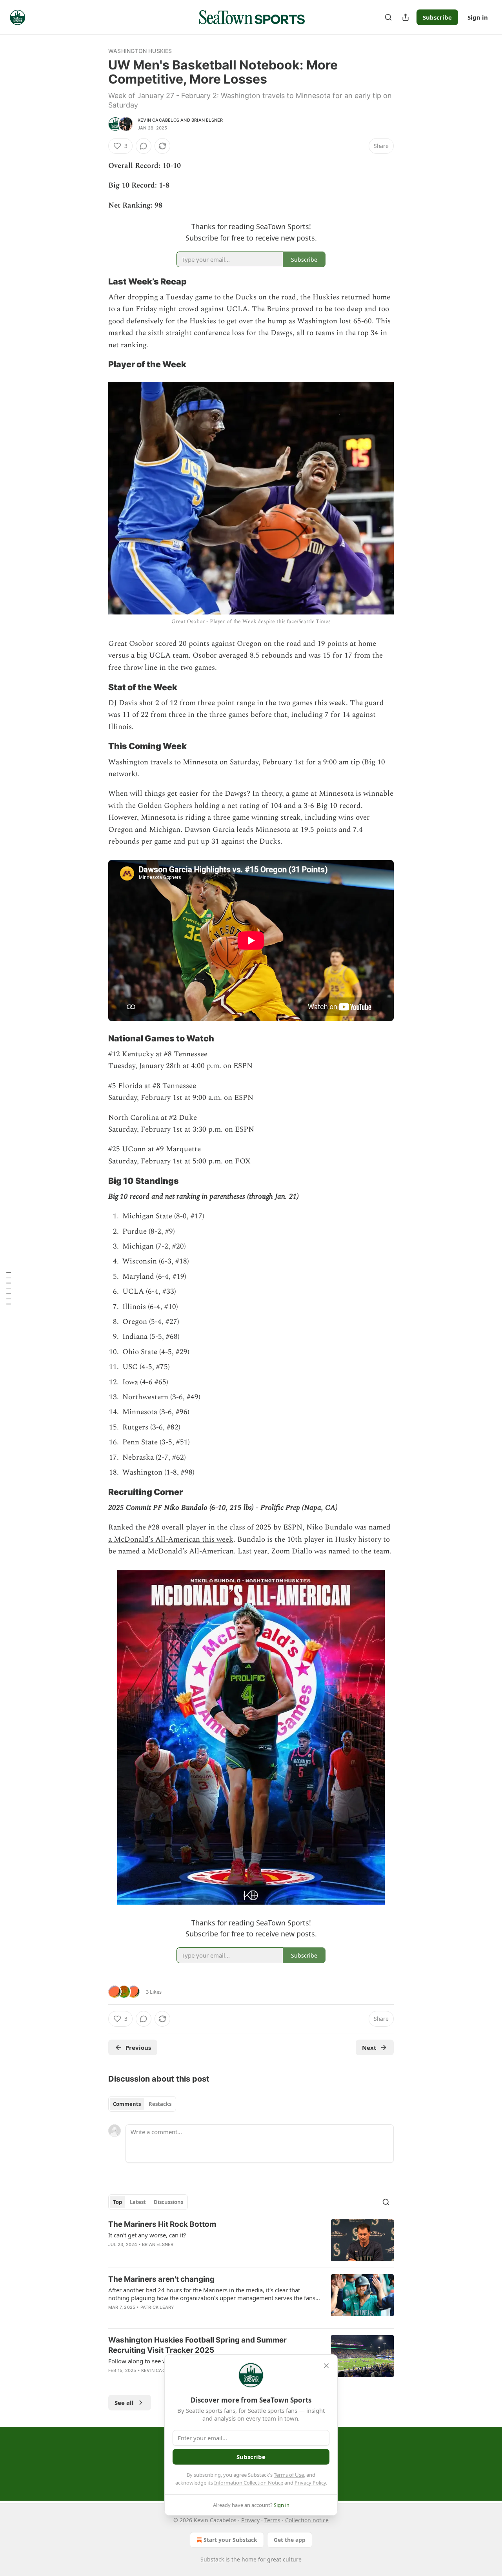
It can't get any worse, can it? (147, 2235)
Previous (138, 2047)
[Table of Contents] (9, 1288)
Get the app (290, 2540)
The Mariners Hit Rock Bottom (162, 2224)
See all (124, 2403)
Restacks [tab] (160, 2104)
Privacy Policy (310, 2483)
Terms (272, 2520)
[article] (251, 2240)
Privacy (250, 2520)
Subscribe (437, 17)
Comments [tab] (127, 2104)
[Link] (97, 281)
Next (369, 2047)
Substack (212, 2559)
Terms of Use (289, 2475)
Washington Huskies (140, 51)
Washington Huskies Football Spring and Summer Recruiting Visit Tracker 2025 (197, 2345)
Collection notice (307, 2520)
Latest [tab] (138, 2202)
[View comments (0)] (144, 146)
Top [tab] (117, 2202)
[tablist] (142, 2104)
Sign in (478, 17)
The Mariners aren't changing (161, 2279)
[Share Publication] (406, 17)
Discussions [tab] (168, 2202)
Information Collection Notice (249, 2483)
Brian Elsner (207, 120)
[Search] (388, 17)
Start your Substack (230, 2540)
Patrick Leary (157, 2307)
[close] (326, 2366)
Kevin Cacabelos (158, 120)
